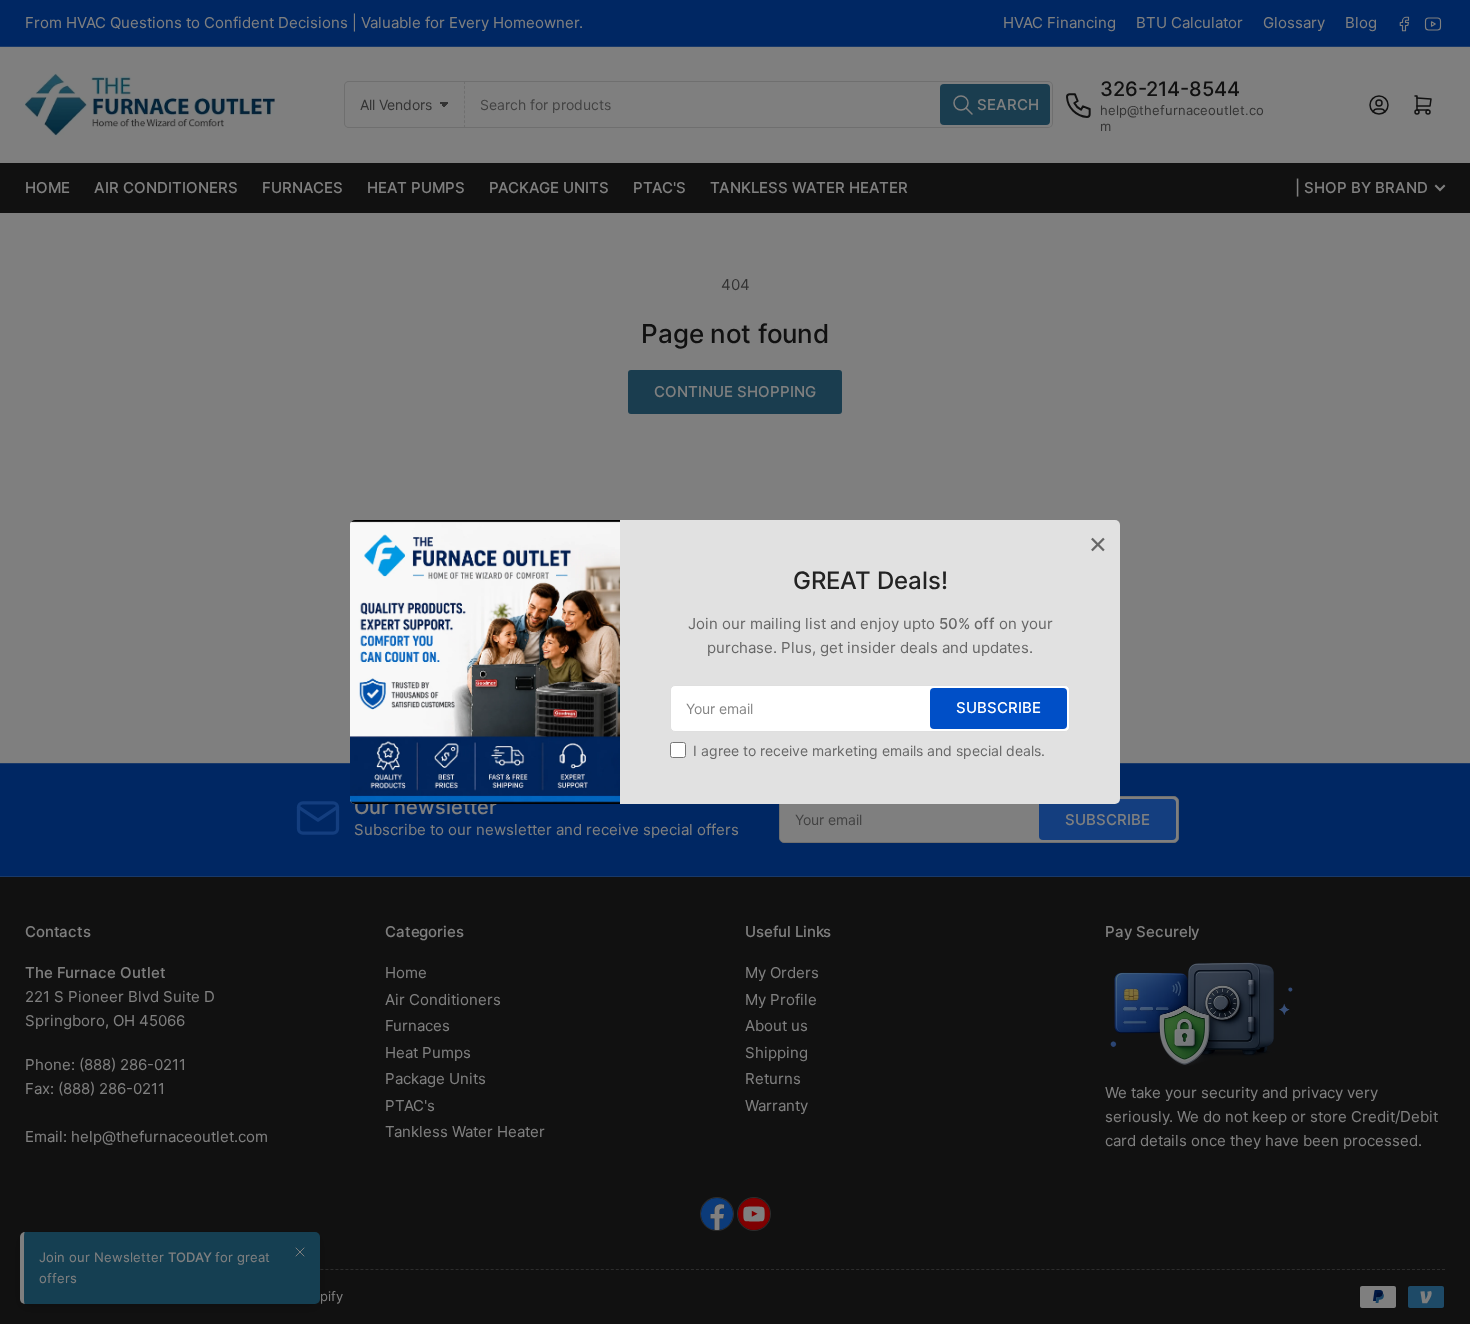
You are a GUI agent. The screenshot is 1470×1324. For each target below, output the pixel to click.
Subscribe (998, 707)
